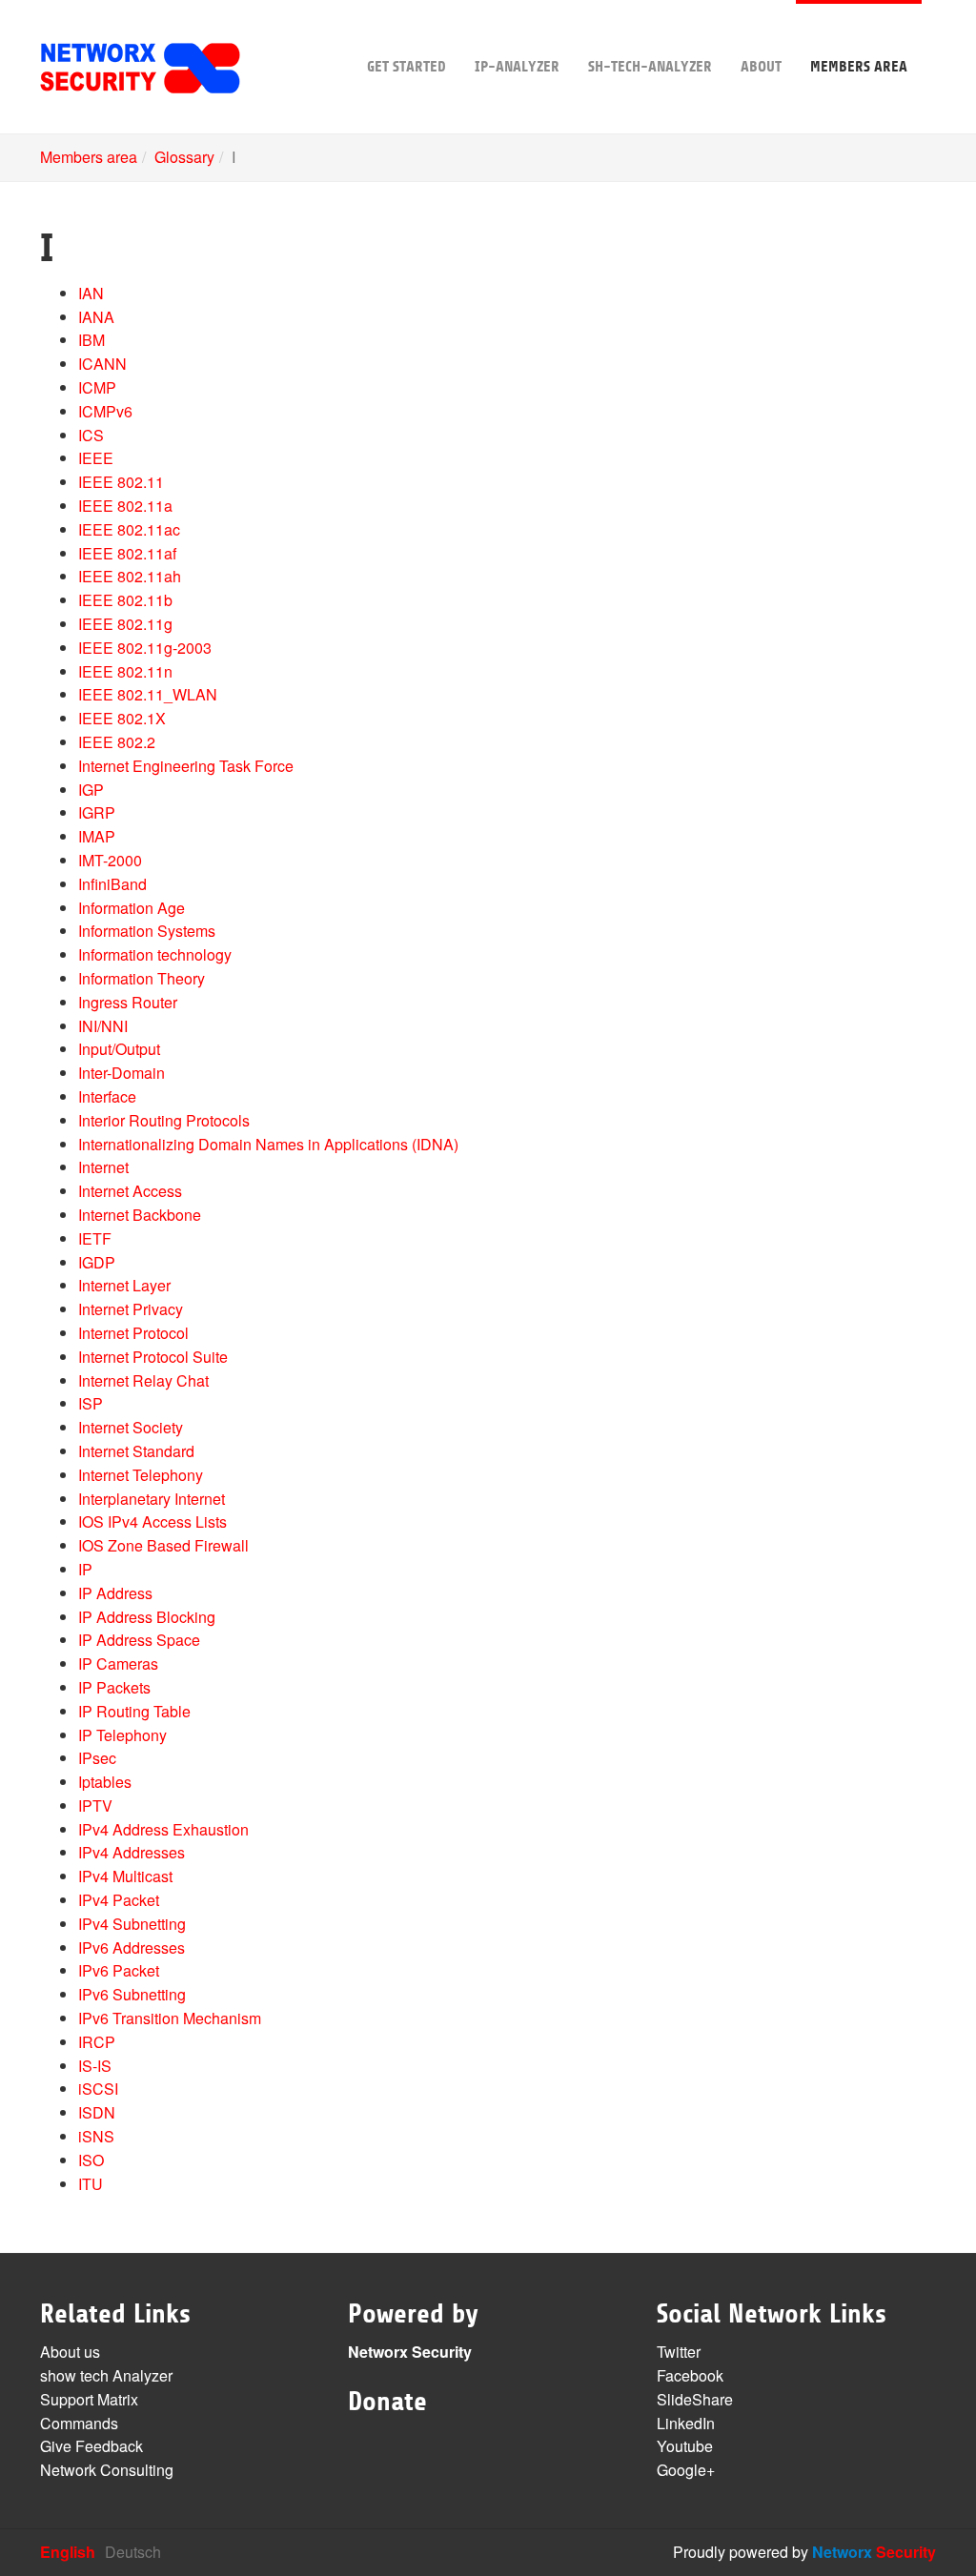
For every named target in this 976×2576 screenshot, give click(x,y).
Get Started (407, 67)
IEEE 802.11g (125, 624)
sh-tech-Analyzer (650, 67)
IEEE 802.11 (121, 482)
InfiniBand (112, 884)
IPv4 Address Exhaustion (163, 1829)
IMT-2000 (110, 860)
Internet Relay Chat (143, 1380)
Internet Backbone (140, 1215)
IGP (91, 790)
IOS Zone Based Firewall (163, 1545)
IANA (96, 317)
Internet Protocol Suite (153, 1357)
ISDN (97, 2112)
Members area (859, 67)
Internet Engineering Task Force (186, 766)
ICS (91, 435)
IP (85, 1569)
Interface (107, 1096)
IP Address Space (139, 1640)
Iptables (105, 1782)
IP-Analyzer (517, 67)
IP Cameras (118, 1663)
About (761, 67)
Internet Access (130, 1191)
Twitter (679, 2352)
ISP (91, 1403)
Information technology (155, 954)
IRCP (97, 2042)
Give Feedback (91, 2446)
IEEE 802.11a (125, 506)
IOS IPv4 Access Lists (152, 1521)
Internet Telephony (141, 1475)
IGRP (97, 812)
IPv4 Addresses (132, 1852)
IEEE (96, 458)
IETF (95, 1238)
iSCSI (98, 2089)
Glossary (184, 157)
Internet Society (131, 1427)
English (68, 2552)
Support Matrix (89, 2399)
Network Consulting (107, 2470)
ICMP (97, 387)
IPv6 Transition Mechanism (170, 2018)
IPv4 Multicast (125, 1876)
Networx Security (410, 2352)
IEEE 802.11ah (130, 576)
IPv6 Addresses (132, 1947)
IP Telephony (122, 1735)
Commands (79, 2423)
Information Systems (147, 931)
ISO (91, 2160)
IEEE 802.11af (127, 553)
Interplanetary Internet (152, 1499)
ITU (91, 2184)
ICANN (102, 364)
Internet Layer (124, 1285)
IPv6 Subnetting (132, 1994)
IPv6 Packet (119, 1970)
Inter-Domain (122, 1073)
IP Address (115, 1593)
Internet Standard (136, 1451)
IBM (91, 340)
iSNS (96, 2136)
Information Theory (142, 978)
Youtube (685, 2446)
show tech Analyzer (106, 2375)
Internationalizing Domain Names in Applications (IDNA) (268, 1144)
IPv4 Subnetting (132, 1924)
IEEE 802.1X (122, 718)
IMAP (97, 836)
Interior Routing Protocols (164, 1120)
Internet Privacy (131, 1309)
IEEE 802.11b (125, 600)
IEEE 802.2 (117, 742)
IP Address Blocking (147, 1617)
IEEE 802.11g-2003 (145, 648)
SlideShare (695, 2399)
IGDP (97, 1262)
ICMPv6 (105, 411)
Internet (103, 1167)
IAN (91, 293)
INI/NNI (103, 1026)
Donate (387, 2402)
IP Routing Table (134, 1711)
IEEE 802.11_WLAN (148, 694)
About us (70, 2352)
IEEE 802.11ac (129, 529)
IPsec (97, 1758)
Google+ (686, 2470)
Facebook (690, 2375)
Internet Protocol (133, 1333)
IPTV (95, 1805)
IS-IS (95, 2066)
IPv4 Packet (119, 1900)
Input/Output (119, 1049)
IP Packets (114, 1687)
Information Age (132, 908)
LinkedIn (686, 2423)
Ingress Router (128, 1002)
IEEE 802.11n (125, 671)
